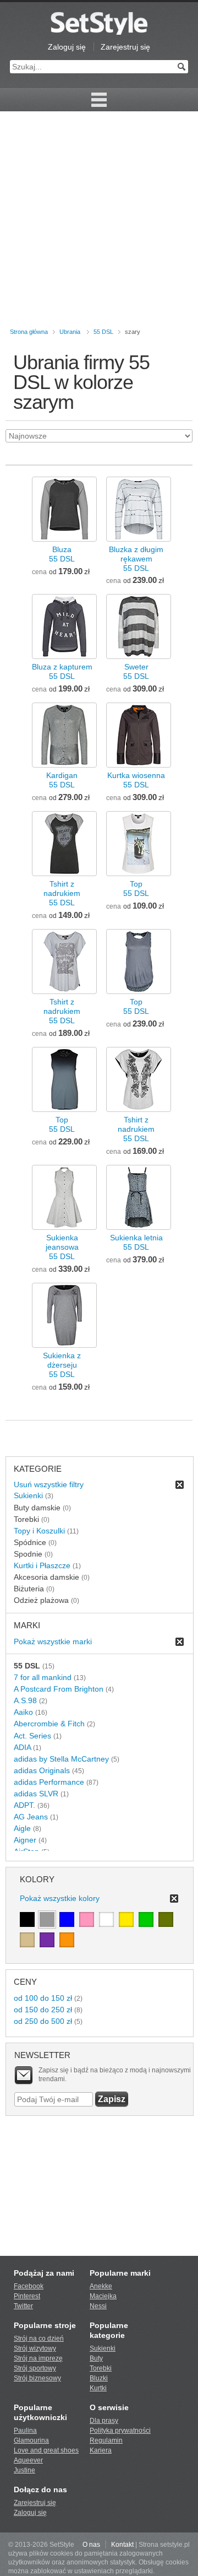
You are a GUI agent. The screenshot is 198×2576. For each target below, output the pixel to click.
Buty (96, 2358)
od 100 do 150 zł (43, 1998)
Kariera (101, 2450)
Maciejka (103, 2296)
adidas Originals (42, 1770)
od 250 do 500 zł (43, 2021)
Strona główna (29, 332)
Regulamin (106, 2440)
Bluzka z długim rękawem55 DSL (136, 559)
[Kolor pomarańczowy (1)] (67, 1940)
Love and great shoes (46, 2450)
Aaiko (23, 1712)
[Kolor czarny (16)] (27, 1919)
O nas (91, 2545)
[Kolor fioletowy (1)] (47, 1940)
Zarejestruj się (125, 47)
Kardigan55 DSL (62, 780)
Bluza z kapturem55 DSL (62, 671)
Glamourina (31, 2440)
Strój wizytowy (35, 2348)
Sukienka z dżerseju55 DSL (62, 1365)
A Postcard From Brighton (59, 1689)
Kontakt (122, 2545)
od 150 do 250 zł (43, 2010)
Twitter (23, 2306)
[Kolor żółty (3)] (126, 1919)
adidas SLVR (36, 1794)
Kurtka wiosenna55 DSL (136, 780)
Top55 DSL (136, 889)
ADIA (22, 1747)
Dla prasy (104, 2421)
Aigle (22, 1828)
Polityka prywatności (120, 2431)
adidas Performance (49, 1782)
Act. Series (32, 1736)
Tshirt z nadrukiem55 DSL (62, 893)
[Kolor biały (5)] (106, 1919)
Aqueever (28, 2460)
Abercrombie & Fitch (49, 1724)
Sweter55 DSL (136, 671)
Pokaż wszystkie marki (53, 1641)
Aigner (25, 1840)
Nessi (98, 2306)
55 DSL (103, 332)
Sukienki (28, 1495)
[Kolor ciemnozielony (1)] (166, 1919)
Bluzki (99, 2378)
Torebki (101, 2368)
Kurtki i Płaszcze (42, 1565)
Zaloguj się (67, 47)
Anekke (101, 2286)
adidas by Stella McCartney (61, 1759)
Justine (24, 2470)
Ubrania (70, 332)
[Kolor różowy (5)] (87, 1919)
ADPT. (24, 1805)
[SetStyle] (99, 23)
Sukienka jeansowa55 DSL (62, 1247)
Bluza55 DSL (62, 554)
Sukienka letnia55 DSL (136, 1242)
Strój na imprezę (38, 2358)
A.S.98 (25, 1700)
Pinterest (27, 2296)
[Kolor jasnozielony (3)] (146, 1919)
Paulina (25, 2431)
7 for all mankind (43, 1677)
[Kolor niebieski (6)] (67, 1919)
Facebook (29, 2286)
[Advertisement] (99, 222)
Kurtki (98, 2388)
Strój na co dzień (39, 2339)
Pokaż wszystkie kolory (60, 1898)
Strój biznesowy (37, 2378)
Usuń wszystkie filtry (49, 1484)
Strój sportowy (35, 2368)
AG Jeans (31, 1817)
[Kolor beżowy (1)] (27, 1940)
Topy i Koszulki (39, 1531)
